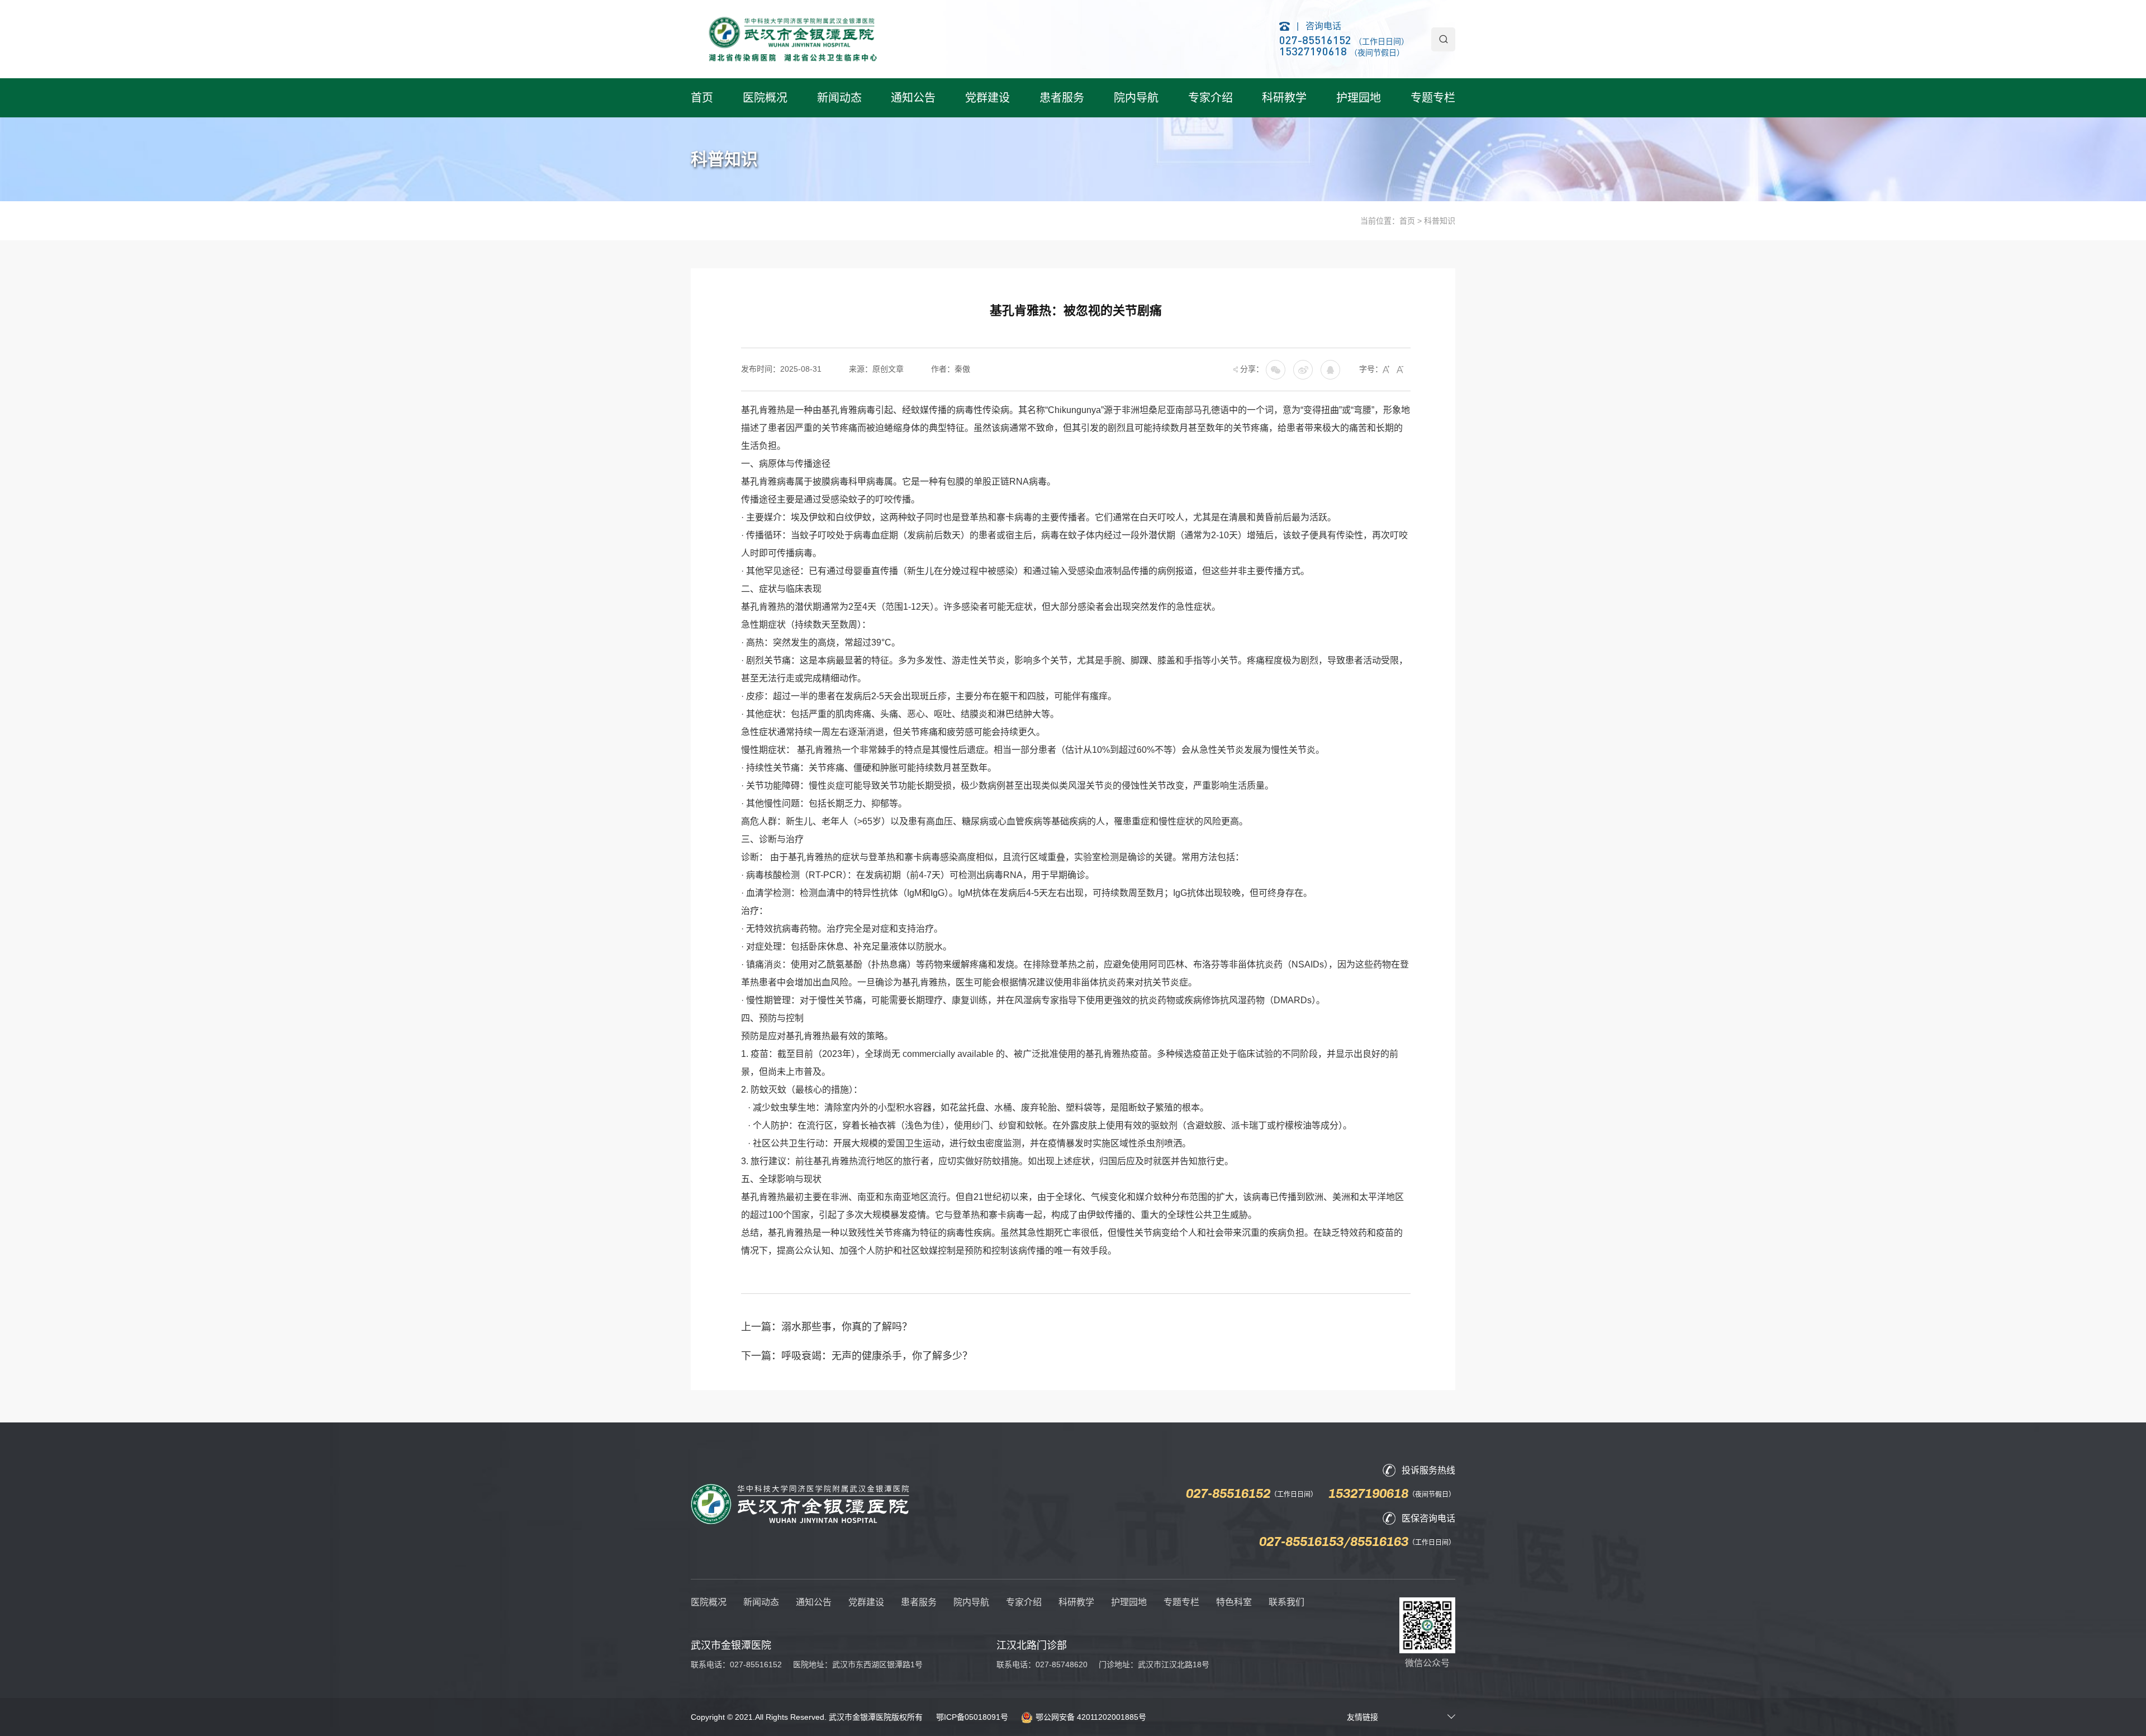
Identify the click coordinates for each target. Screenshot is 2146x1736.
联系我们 (1286, 1602)
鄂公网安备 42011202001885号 (1091, 1717)
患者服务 (1062, 98)
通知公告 (913, 98)
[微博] (1330, 369)
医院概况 (765, 98)
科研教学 (1284, 98)
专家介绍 (1210, 98)
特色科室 (1234, 1602)
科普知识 (1440, 221)
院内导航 (1136, 98)
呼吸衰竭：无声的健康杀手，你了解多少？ (877, 1356)
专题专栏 (1433, 98)
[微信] (1303, 369)
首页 (702, 98)
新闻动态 (839, 98)
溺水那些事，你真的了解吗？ (847, 1327)
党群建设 (987, 98)
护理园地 (1359, 98)
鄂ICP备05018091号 (972, 1717)
